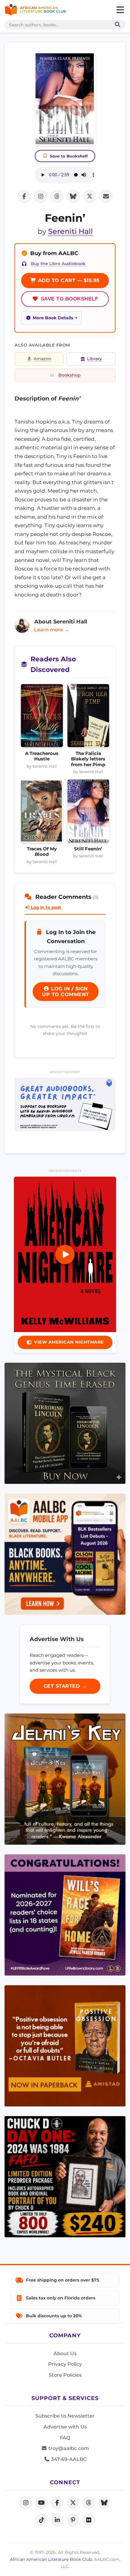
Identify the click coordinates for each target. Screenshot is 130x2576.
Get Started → (65, 1686)
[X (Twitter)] (73, 2503)
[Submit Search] (116, 25)
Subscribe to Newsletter (65, 2416)
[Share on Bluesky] (73, 196)
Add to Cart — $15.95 (68, 280)
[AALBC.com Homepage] (35, 10)
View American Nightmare (69, 1342)
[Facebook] (57, 2503)
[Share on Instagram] (41, 196)
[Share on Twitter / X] (89, 196)
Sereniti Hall (70, 231)
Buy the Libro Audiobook (58, 264)
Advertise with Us (65, 2427)
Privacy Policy (65, 2364)
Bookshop (70, 375)
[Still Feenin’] (88, 813)
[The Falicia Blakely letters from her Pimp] (88, 717)
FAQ (65, 2438)
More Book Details (53, 318)
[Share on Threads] (57, 196)
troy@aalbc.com (68, 2448)
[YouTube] (41, 2503)
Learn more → (52, 630)
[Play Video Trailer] (65, 1255)
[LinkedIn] (57, 2520)
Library (94, 359)
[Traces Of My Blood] (42, 813)
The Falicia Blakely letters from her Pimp (88, 759)
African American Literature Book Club (51, 2559)
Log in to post (45, 907)
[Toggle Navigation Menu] (120, 10)
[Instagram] (26, 2503)
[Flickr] (89, 2520)
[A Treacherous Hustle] (42, 717)
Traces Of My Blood (42, 852)
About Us (65, 2353)
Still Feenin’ (88, 849)
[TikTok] (41, 2520)
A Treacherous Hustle (42, 756)
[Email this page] (106, 196)
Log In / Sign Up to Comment (66, 992)
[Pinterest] (73, 2520)
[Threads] (89, 2503)
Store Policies (65, 2375)
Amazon (42, 359)
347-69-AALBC (68, 2459)
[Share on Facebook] (24, 196)
